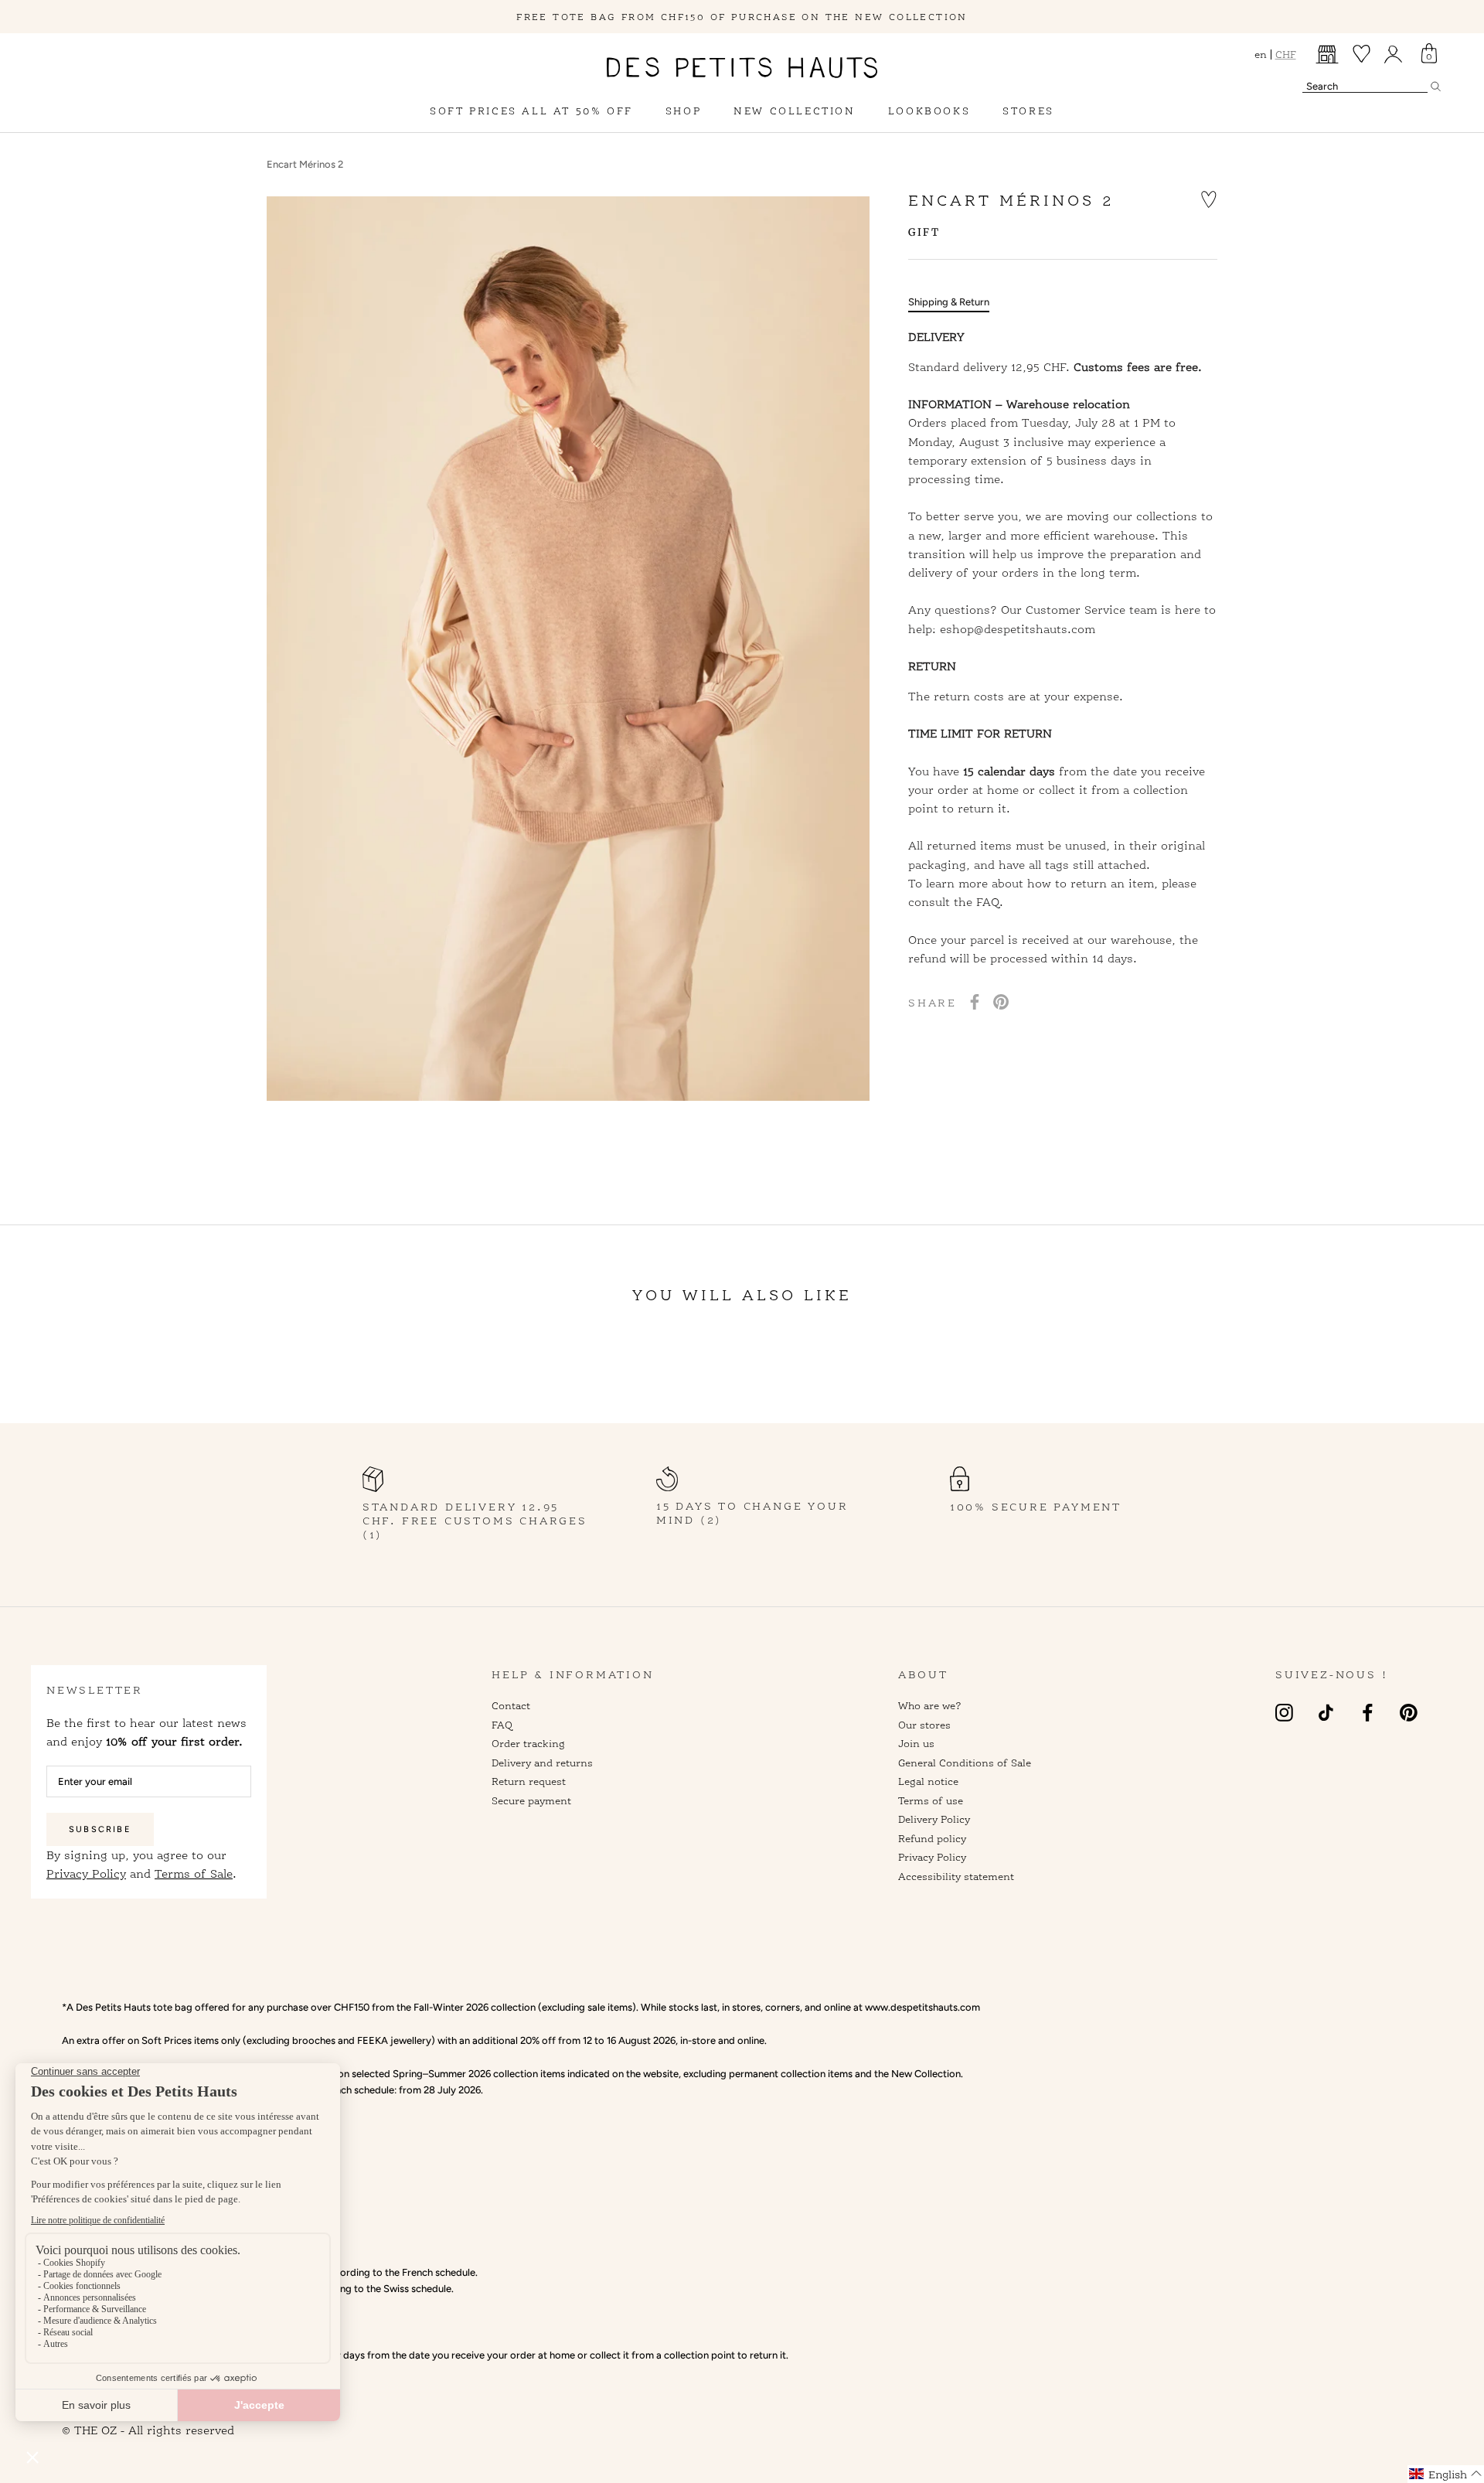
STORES (1028, 111)
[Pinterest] (1001, 1002)
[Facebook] (975, 1002)
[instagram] (1284, 1712)
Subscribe (100, 1829)
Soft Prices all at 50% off (531, 111)
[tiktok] (1326, 1712)
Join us (916, 1743)
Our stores (924, 1725)
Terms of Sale (194, 1874)
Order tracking (528, 1743)
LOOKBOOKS (929, 111)
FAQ (502, 1725)
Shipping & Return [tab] (949, 303)
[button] (1209, 198)
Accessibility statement (956, 1876)
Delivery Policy (934, 1819)
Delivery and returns (542, 1763)
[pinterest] (1409, 1712)
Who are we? (930, 1705)
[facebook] (1368, 1712)
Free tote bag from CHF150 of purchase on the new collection (742, 17)
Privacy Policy (86, 1874)
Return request (529, 1781)
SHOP (683, 111)
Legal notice (928, 1781)
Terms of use (931, 1800)
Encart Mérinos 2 (305, 164)
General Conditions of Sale (965, 1763)
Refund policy (932, 1838)
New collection (794, 111)
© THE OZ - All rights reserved (148, 2430)
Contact (511, 1705)
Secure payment (531, 1800)
